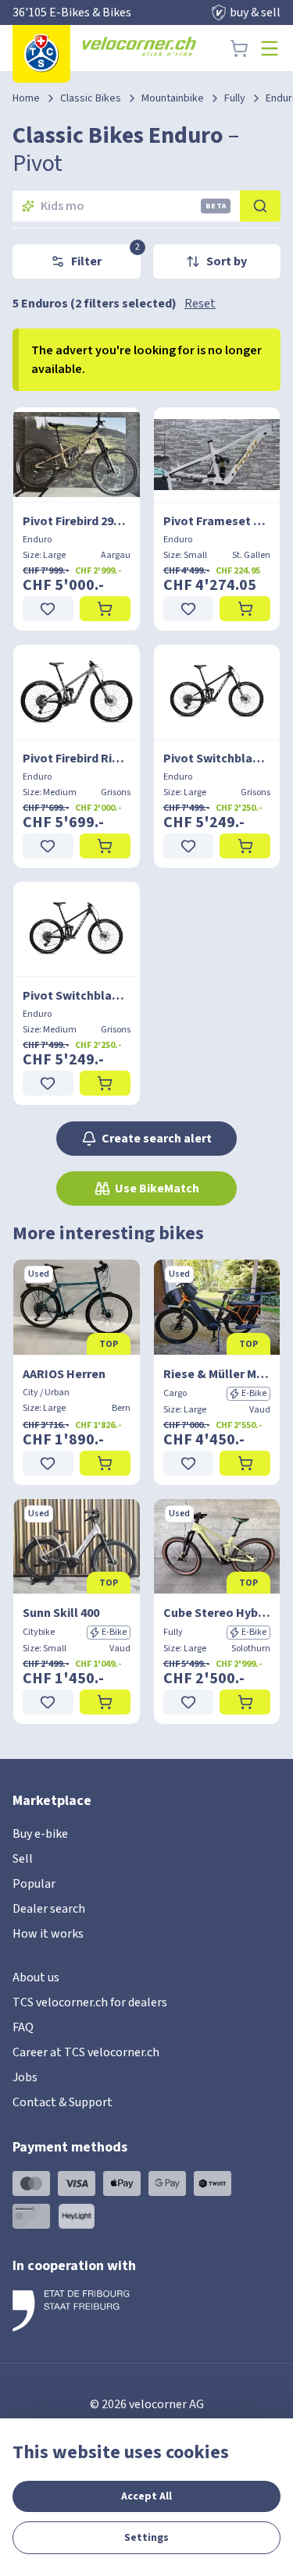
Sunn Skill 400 (61, 1613)
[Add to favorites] (48, 609)
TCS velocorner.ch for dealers (90, 2002)
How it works (48, 1934)
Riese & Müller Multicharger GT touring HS (217, 1374)
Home (26, 98)
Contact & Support (63, 2102)
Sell (23, 1859)
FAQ (23, 2027)
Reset (200, 304)
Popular (34, 1884)
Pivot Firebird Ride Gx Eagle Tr (77, 759)
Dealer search (49, 1909)
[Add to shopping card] (105, 609)
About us (36, 1977)
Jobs (25, 2077)
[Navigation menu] (270, 48)
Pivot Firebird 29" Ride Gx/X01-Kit (77, 521)
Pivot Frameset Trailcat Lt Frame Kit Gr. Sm (217, 521)
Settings (146, 2538)
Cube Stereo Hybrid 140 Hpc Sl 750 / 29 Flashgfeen (217, 1613)
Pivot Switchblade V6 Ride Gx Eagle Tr (217, 759)
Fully (235, 98)
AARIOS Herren (64, 1374)
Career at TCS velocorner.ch (86, 2052)
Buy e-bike (40, 1834)
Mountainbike (173, 98)
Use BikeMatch (157, 1189)
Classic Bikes (91, 98)
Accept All (146, 2496)
